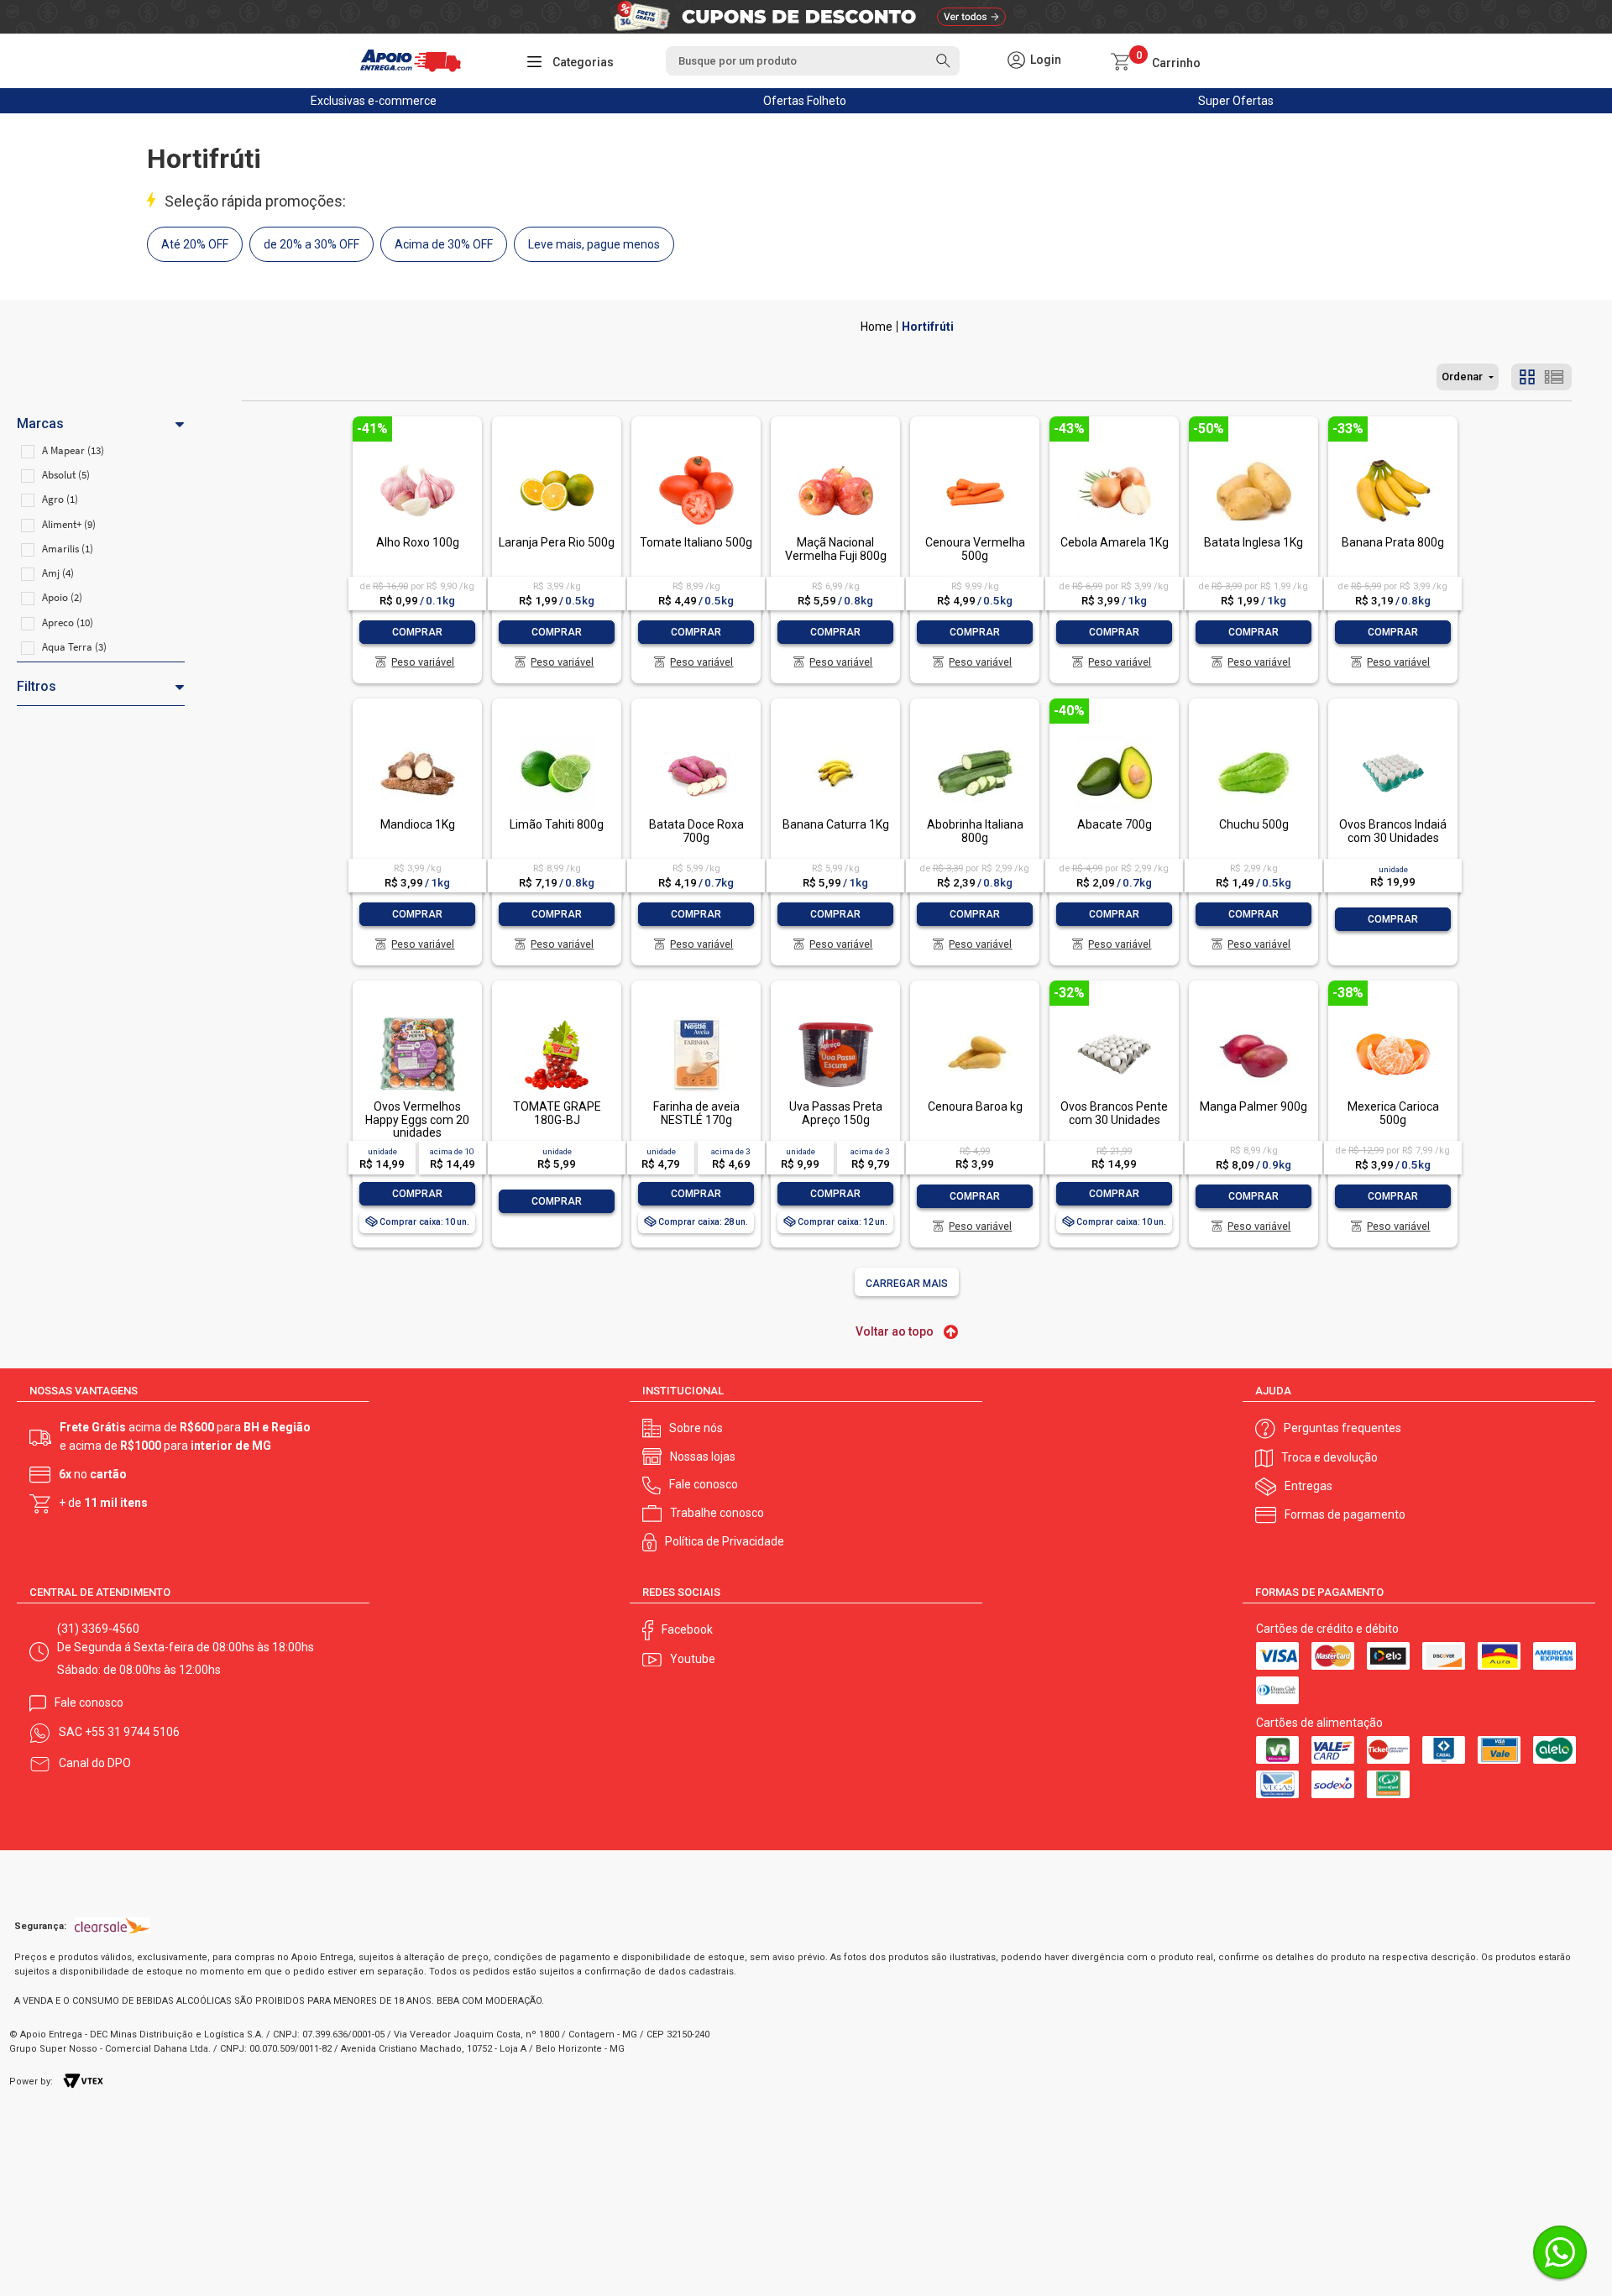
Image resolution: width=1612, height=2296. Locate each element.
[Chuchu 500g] (1253, 737)
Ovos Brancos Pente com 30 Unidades (1114, 1113)
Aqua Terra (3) (74, 647)
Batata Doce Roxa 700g (696, 831)
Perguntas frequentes (1342, 1428)
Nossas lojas (703, 1457)
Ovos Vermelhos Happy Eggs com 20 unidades (417, 1119)
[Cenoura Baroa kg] (975, 1019)
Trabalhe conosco (717, 1513)
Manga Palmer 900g (1253, 1106)
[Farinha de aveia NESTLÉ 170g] (696, 1019)
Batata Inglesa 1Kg (1253, 542)
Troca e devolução (1329, 1457)
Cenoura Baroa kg (975, 1106)
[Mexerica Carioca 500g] (1393, 1019)
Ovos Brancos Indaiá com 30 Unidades (1393, 831)
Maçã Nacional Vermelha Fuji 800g (836, 549)
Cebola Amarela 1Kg (1115, 542)
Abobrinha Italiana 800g (975, 831)
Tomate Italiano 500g (696, 542)
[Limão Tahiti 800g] (557, 737)
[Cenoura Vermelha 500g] (975, 455)
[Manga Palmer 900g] (1253, 1019)
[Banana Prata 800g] (1393, 455)
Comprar (417, 632)
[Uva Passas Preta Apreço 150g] (835, 1019)
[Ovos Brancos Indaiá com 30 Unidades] (1393, 737)
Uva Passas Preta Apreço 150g (836, 1113)
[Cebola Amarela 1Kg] (1114, 455)
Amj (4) (58, 573)
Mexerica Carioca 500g (1393, 1113)
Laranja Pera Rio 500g (557, 542)
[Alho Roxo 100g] (417, 455)
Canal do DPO (95, 1763)
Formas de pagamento (1345, 1514)
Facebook (687, 1629)
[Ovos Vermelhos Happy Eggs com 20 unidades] (417, 1019)
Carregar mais (907, 1284)
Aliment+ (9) (69, 524)
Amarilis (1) (68, 549)
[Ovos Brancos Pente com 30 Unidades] (1114, 1019)
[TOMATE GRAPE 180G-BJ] (557, 1019)
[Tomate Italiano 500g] (696, 455)
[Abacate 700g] (1114, 737)
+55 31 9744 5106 (132, 1732)
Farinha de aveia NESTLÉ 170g (696, 1113)
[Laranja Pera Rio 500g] (557, 455)
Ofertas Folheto (805, 101)
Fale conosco (704, 1484)
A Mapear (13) (73, 450)
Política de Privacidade (725, 1541)
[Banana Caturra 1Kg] (835, 737)
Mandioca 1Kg (418, 824)
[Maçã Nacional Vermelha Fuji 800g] (835, 455)
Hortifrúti (928, 327)
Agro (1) (60, 499)
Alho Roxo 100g (418, 542)
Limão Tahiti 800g (557, 824)
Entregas (1308, 1486)
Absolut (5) (66, 475)
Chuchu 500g (1254, 824)
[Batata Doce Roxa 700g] (696, 737)
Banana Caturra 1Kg (836, 824)
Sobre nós (696, 1428)
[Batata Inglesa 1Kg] (1253, 455)
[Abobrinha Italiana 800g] (975, 737)
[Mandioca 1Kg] (417, 737)
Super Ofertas (1236, 101)
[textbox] (813, 61)
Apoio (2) (62, 597)
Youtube (693, 1659)
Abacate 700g (1115, 824)
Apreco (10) (68, 622)
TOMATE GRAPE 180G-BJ (557, 1113)
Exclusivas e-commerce (374, 101)
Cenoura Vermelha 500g (975, 549)
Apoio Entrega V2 (877, 327)
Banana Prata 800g (1393, 542)
